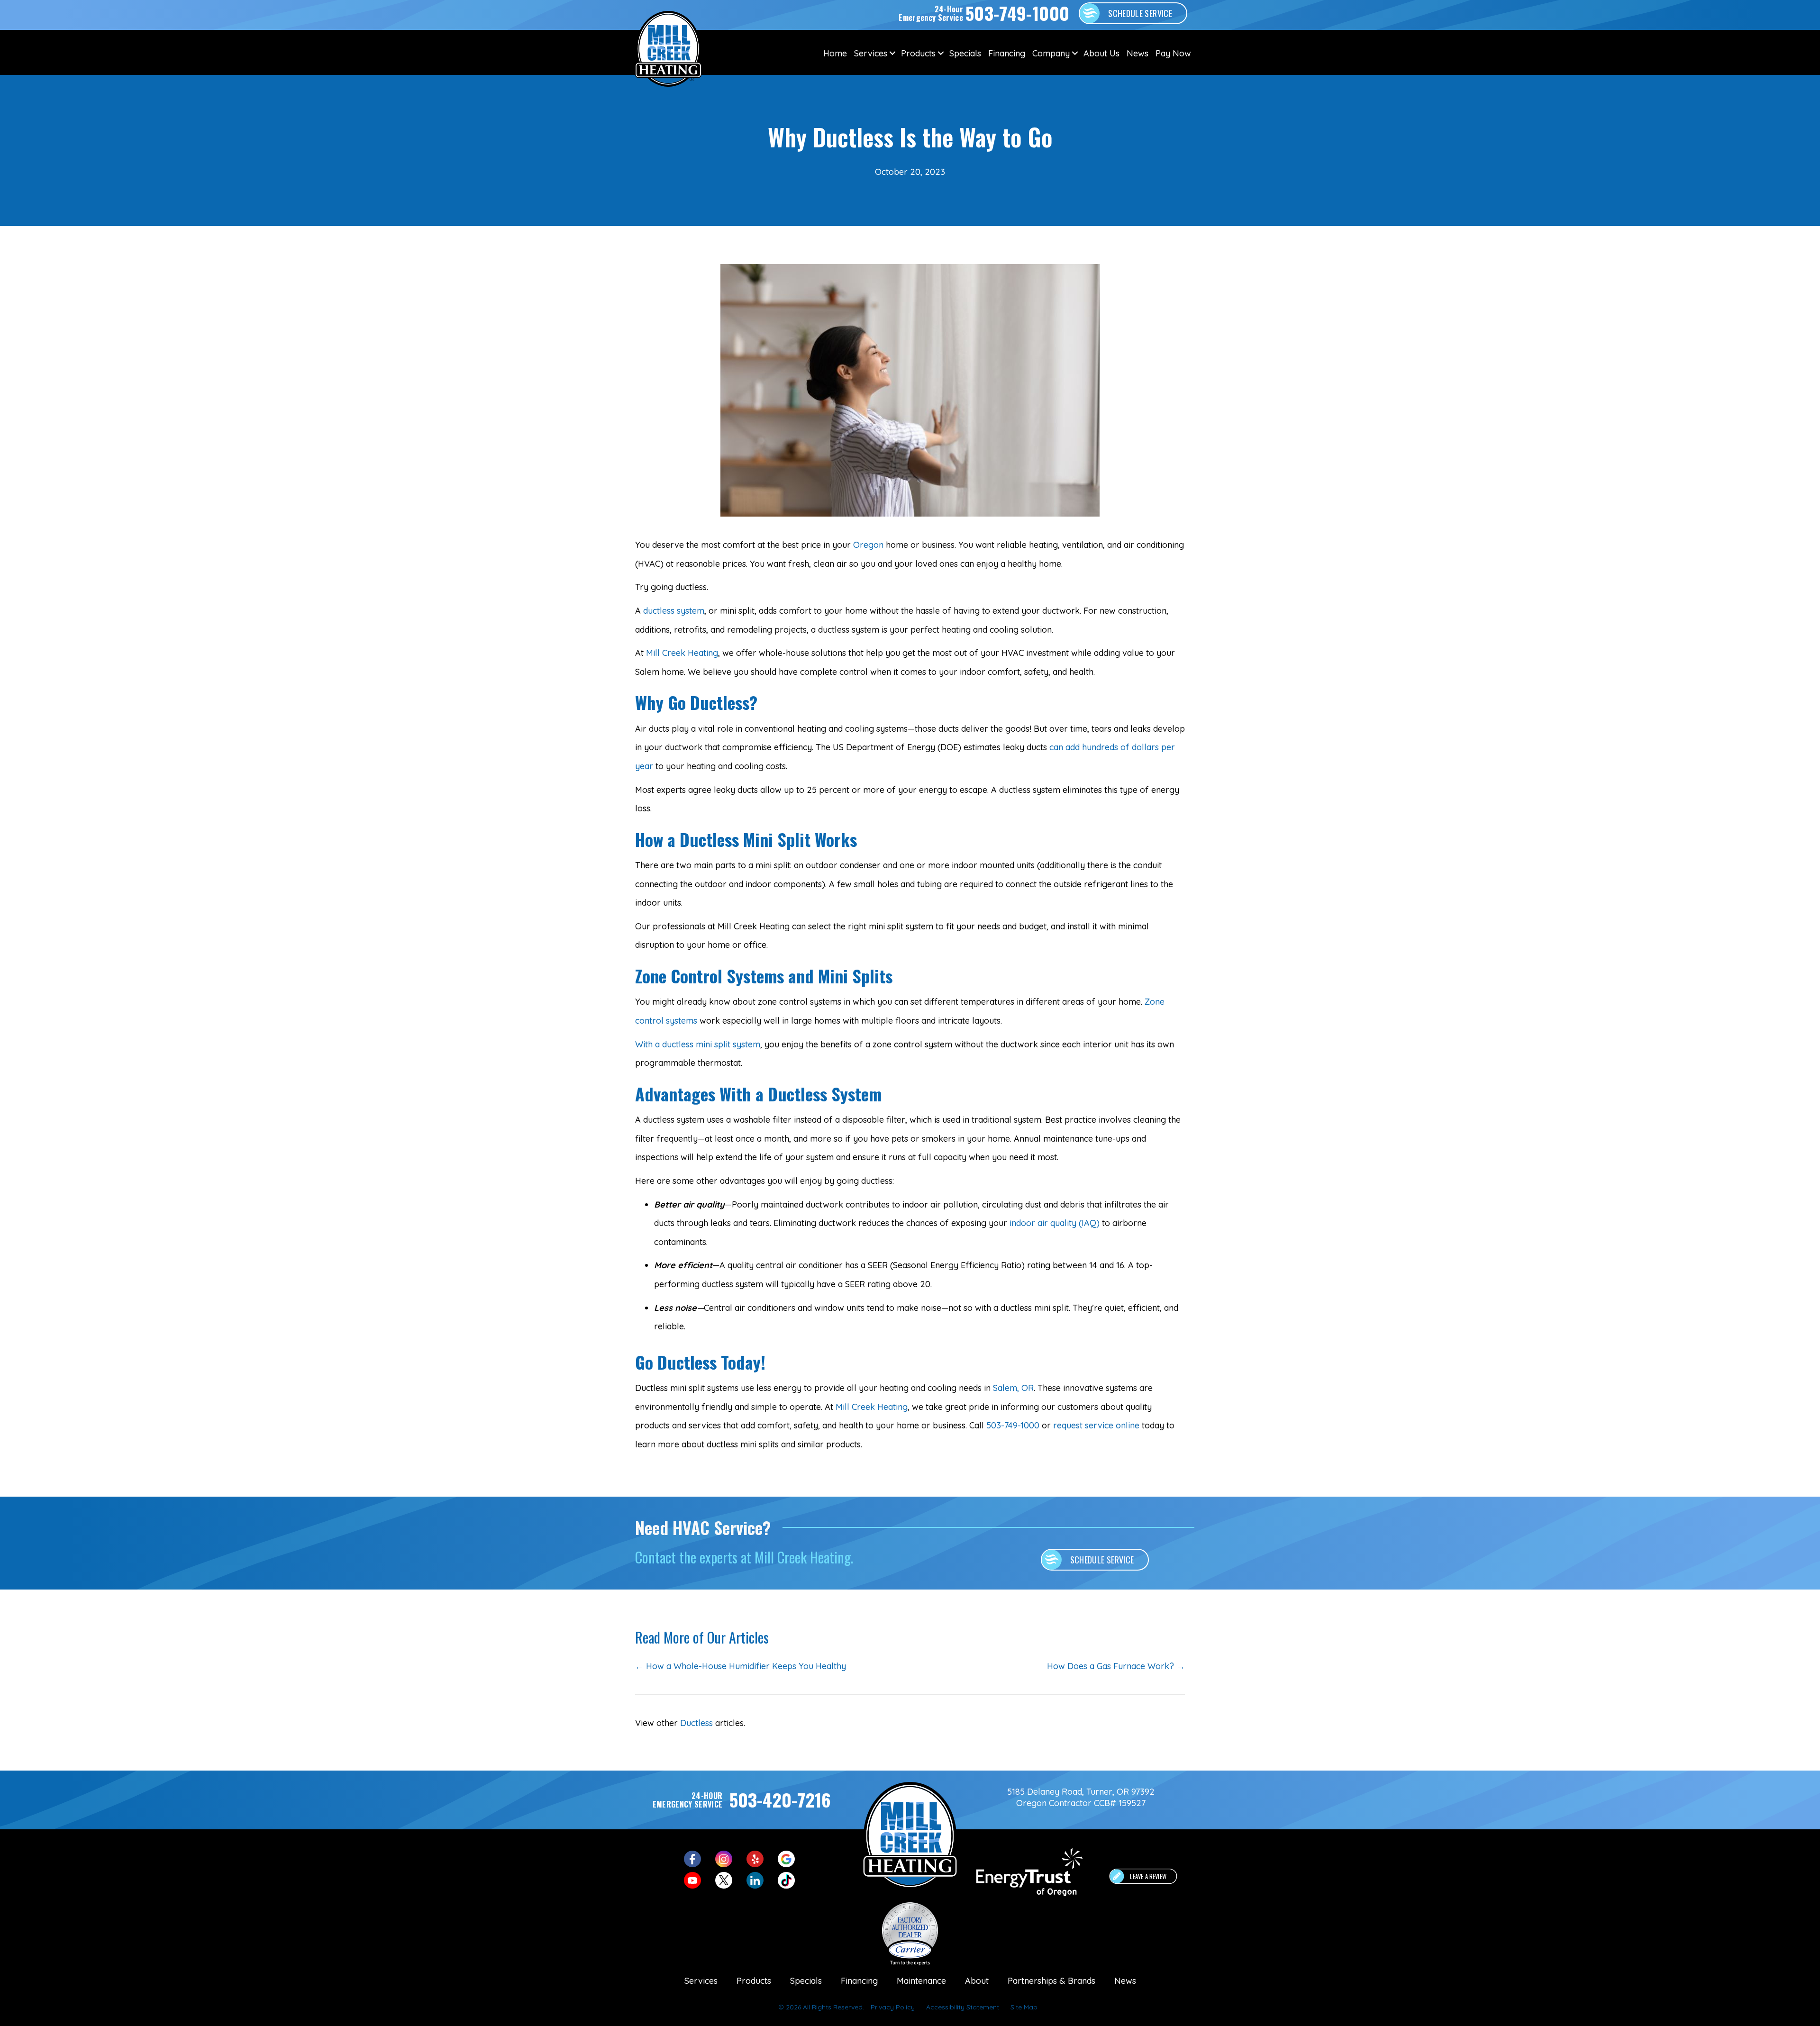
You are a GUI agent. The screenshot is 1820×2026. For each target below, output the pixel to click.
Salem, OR (1013, 1388)
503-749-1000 (1013, 1425)
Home (835, 53)
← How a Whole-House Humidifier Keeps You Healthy (741, 1666)
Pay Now (1173, 53)
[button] (892, 53)
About (977, 1981)
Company (1051, 53)
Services (871, 53)
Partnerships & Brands (1051, 1981)
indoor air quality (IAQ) (1055, 1223)
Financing (1007, 53)
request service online (1096, 1425)
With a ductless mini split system (698, 1044)
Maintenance (921, 1981)
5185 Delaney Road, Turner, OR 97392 (1081, 1792)
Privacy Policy (893, 2007)
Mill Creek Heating (682, 653)
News (1137, 53)
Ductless (696, 1723)
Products (918, 53)
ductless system (674, 611)
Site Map (1024, 2007)
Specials (965, 53)
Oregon (868, 545)
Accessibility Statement (963, 2007)
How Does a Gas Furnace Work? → (1116, 1666)
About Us (1101, 53)
